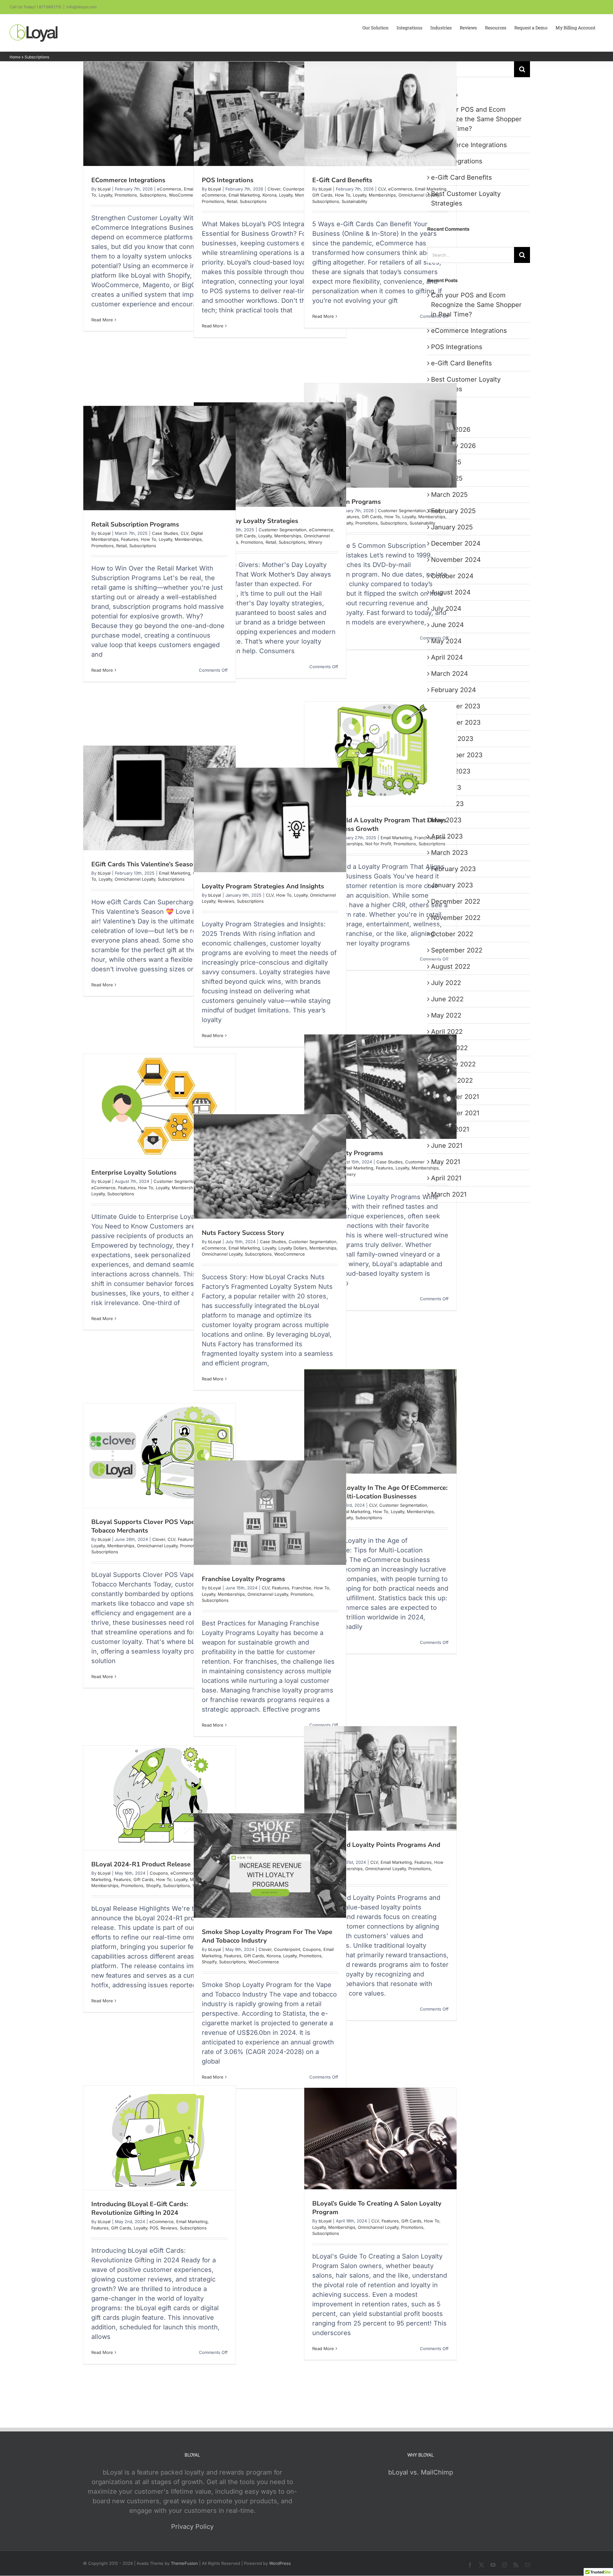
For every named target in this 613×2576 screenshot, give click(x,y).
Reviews (226, 901)
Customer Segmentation (402, 511)
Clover (274, 189)
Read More (102, 320)
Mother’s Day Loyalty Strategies (250, 521)
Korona (269, 195)
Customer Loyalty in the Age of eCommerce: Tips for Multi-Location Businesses (380, 1492)
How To (343, 195)
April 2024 (447, 657)
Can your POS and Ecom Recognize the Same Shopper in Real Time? (476, 119)
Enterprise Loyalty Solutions (134, 1172)
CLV (382, 189)
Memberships (382, 195)
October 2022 (452, 934)
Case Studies (165, 533)
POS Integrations (228, 180)
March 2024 (450, 674)
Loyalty (105, 195)
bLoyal (104, 189)
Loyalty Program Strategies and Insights (263, 886)
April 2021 (446, 1178)
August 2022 (451, 967)
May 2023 (446, 820)
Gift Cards (322, 195)
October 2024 (452, 576)
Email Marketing (244, 195)
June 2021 (447, 1146)
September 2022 (457, 950)
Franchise (424, 838)
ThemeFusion (184, 2563)
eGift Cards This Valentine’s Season (144, 864)
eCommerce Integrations (128, 180)
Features (130, 539)
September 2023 (457, 755)
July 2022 (446, 983)
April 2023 (447, 836)
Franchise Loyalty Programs (243, 1579)
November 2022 (456, 918)
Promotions (126, 195)
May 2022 (446, 1015)
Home (15, 57)
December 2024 (456, 543)
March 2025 (449, 495)
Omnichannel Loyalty (419, 195)
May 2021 (446, 1162)
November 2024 (456, 560)
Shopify (153, 1885)
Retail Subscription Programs (135, 524)
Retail (232, 201)
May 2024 (446, 641)
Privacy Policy (192, 2527)
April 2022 (447, 1032)
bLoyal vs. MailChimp (421, 2472)
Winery (315, 542)
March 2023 (449, 853)
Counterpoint (296, 189)
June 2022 (447, 999)
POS (154, 2228)
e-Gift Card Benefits (342, 180)
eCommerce (169, 189)
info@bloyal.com (82, 7)
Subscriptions (153, 195)
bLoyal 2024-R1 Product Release (141, 1864)
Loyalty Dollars (293, 1248)
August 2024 (451, 592)
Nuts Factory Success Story (243, 1233)
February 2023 (453, 869)
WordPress (280, 2563)
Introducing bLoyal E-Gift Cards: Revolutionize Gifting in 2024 (140, 2208)
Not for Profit (378, 844)
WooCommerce (184, 195)
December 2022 (456, 901)
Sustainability (354, 201)
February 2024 (454, 690)
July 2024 (446, 609)
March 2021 (449, 1194)
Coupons (159, 1873)
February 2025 (453, 511)
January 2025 (452, 527)
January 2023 (452, 885)
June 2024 (447, 625)
